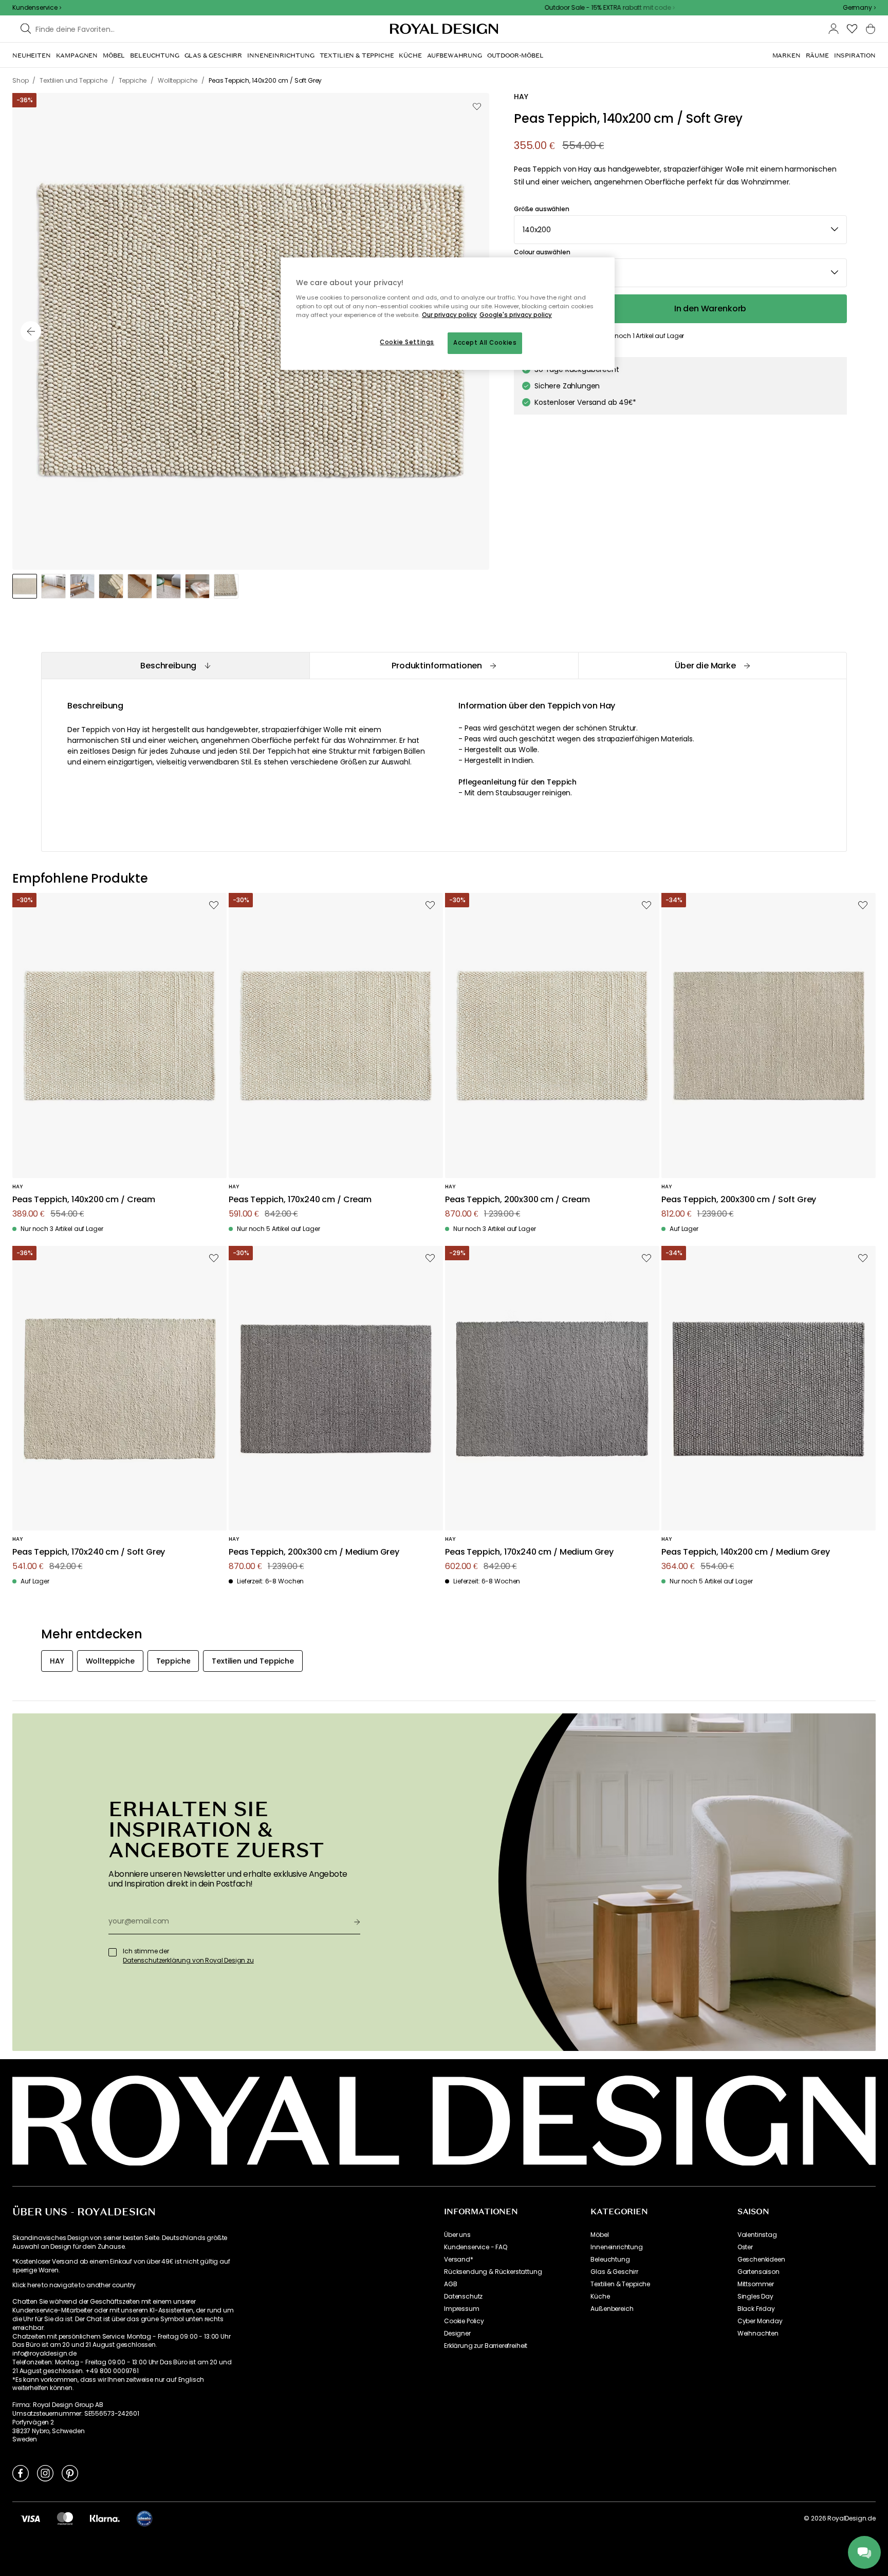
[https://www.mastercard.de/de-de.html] (65, 2518)
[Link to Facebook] (21, 2473)
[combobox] (859, 8)
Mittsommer (756, 2284)
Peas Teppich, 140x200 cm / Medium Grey (746, 1552)
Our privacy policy (449, 315)
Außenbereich (612, 2309)
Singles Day (755, 2297)
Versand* (459, 2260)
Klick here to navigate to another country (74, 2285)
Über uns (457, 2235)
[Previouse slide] (31, 331)
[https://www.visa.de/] (30, 2518)
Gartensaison (758, 2272)
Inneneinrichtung (616, 2247)
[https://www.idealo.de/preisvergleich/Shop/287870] (144, 2518)
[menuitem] (32, 55)
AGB (451, 2284)
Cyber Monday (760, 2321)
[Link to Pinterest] (70, 2473)
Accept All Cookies (485, 343)
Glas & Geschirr (614, 2272)
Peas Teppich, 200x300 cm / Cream (517, 1200)
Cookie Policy (464, 2321)
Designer (457, 2334)
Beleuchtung (610, 2260)
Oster (745, 2247)
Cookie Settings (407, 342)
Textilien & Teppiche (620, 2284)
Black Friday (756, 2309)
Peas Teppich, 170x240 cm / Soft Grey (89, 1552)
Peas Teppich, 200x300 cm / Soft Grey (739, 1200)
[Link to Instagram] (45, 2473)
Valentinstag (757, 2235)
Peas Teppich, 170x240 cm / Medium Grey (529, 1552)
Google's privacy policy (516, 315)
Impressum (462, 2309)
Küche (600, 2297)
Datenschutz (463, 2297)
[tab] (175, 666)
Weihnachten (758, 2334)
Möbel (599, 2235)
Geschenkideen (761, 2260)
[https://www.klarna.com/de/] (105, 2518)
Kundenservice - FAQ (476, 2247)
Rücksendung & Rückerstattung (493, 2272)
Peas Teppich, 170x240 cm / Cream (300, 1200)
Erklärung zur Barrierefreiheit (486, 2346)
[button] (859, 8)
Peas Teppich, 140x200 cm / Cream (84, 1200)
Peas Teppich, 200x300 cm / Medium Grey (314, 1552)
